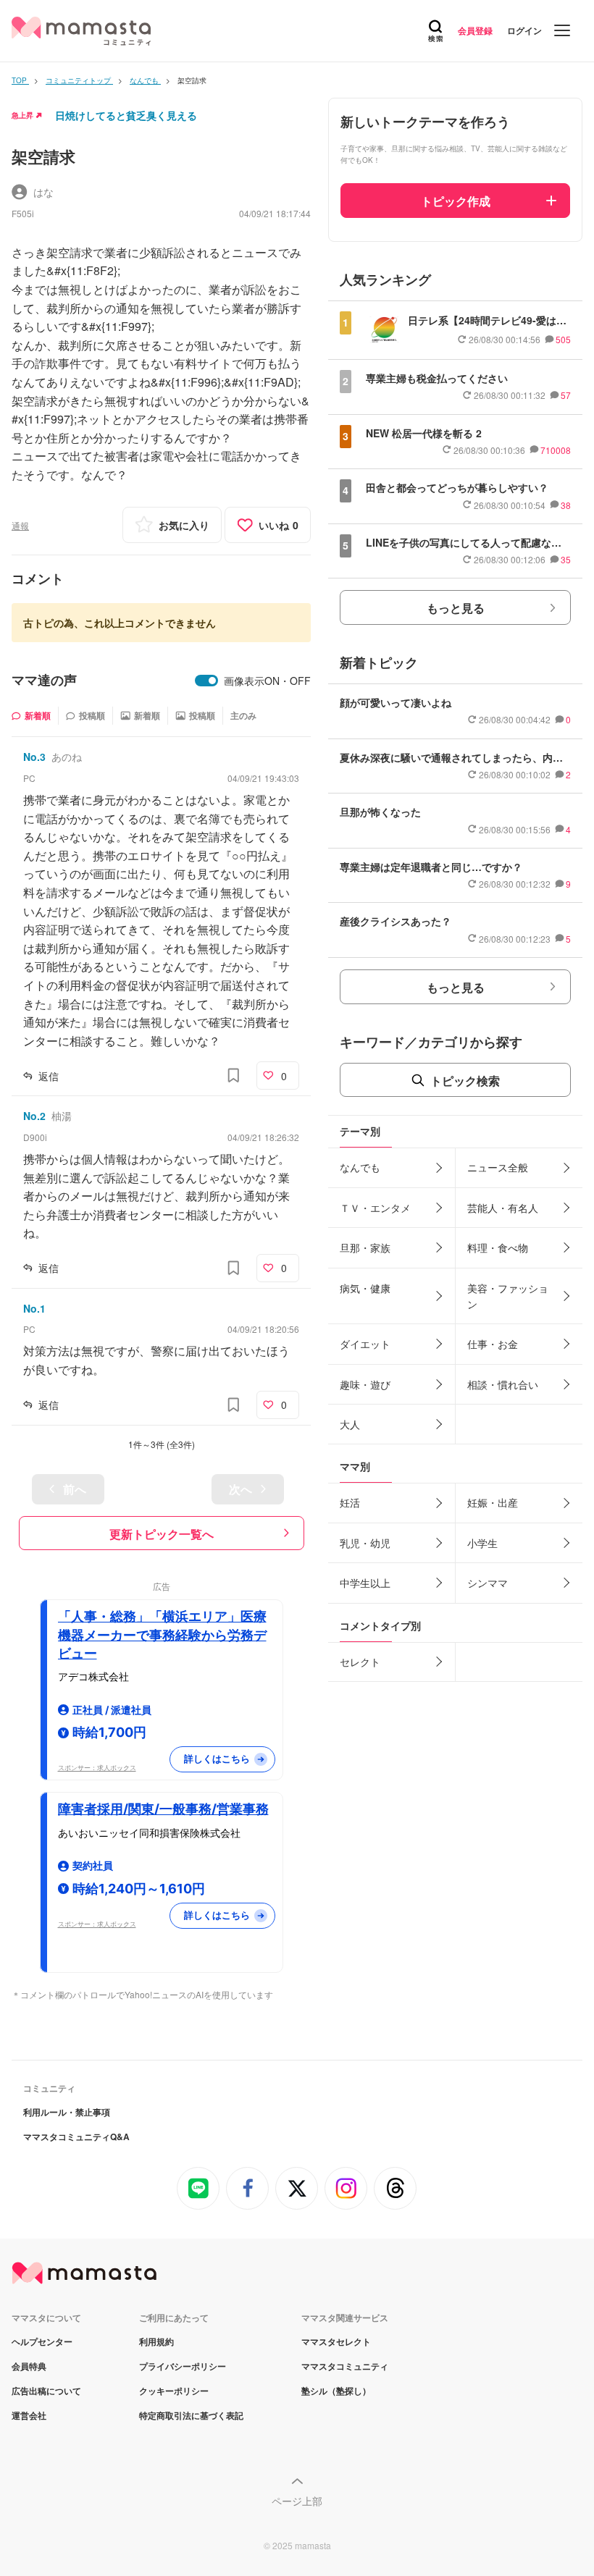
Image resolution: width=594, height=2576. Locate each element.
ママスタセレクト (336, 2341)
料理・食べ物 (498, 1247)
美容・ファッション (508, 1296)
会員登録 (475, 30)
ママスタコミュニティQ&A (76, 2137)
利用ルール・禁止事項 (67, 2112)
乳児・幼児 (365, 1543)
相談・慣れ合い (503, 1384)
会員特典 (29, 2366)
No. (34, 757)
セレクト (360, 1662)
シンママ (488, 1583)
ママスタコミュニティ (345, 2366)
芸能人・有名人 (503, 1208)
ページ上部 (297, 2501)
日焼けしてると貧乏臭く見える (126, 115)
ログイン (524, 30)
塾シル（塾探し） (336, 2391)
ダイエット (365, 1344)
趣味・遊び (365, 1384)
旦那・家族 (365, 1247)
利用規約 (156, 2341)
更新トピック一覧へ (162, 1534)
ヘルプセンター (42, 2341)
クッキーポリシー (174, 2391)
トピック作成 (456, 201)
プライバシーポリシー (183, 2366)
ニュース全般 (498, 1167)
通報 (20, 525)
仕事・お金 (493, 1344)
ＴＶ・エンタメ (375, 1208)
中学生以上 (365, 1583)
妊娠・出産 (493, 1502)
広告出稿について (46, 2391)
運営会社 (29, 2415)
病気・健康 (365, 1288)
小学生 (482, 1543)
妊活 (350, 1502)
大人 (350, 1424)
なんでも (360, 1167)
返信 (49, 1076)
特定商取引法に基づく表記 (191, 2415)
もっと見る (456, 608)
